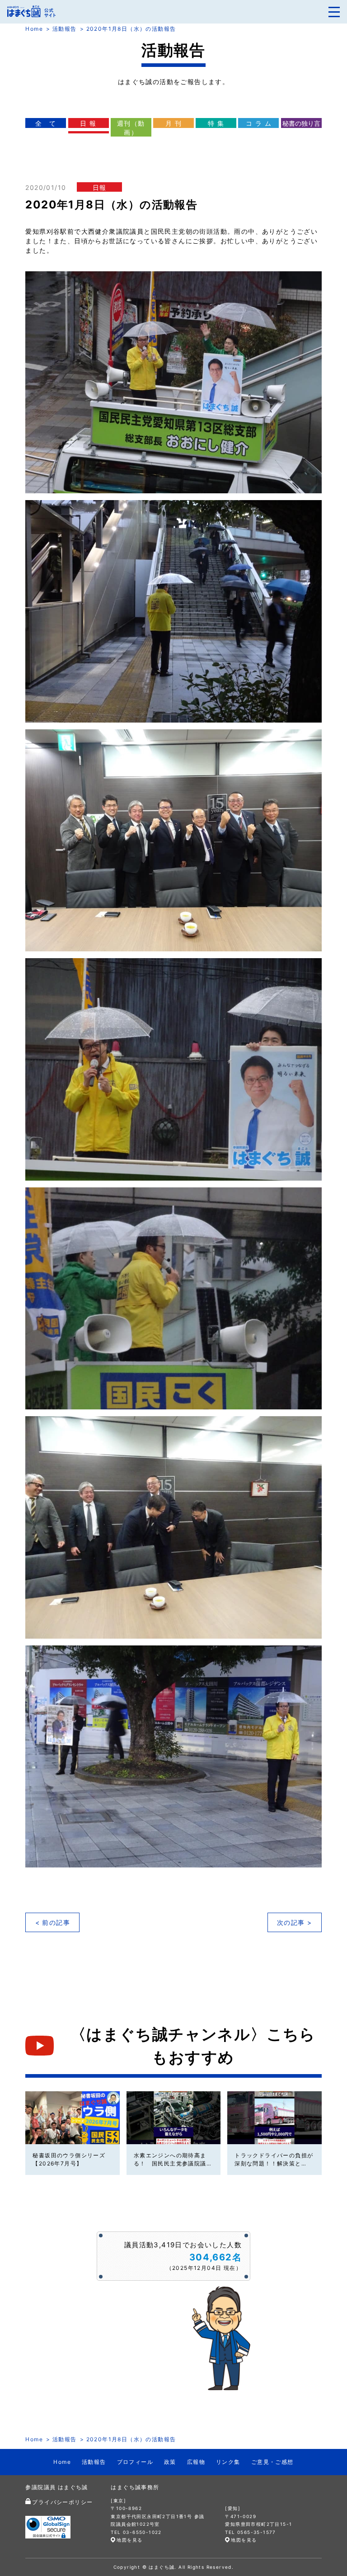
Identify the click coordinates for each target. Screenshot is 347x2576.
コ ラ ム (259, 123)
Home (34, 29)
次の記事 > (294, 1922)
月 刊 (173, 123)
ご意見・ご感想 (272, 2462)
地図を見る (129, 2540)
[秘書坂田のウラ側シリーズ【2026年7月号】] (72, 2118)
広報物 (196, 2462)
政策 (170, 2462)
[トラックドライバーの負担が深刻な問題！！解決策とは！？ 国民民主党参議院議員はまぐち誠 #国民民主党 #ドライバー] (274, 2118)
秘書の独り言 (301, 123)
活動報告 (65, 29)
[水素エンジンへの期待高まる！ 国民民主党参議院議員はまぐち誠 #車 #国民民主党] (173, 2118)
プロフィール (135, 2462)
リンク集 (228, 2462)
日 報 (88, 123)
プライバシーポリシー (62, 2502)
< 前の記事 (53, 1922)
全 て (46, 123)
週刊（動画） (131, 128)
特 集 (216, 123)
